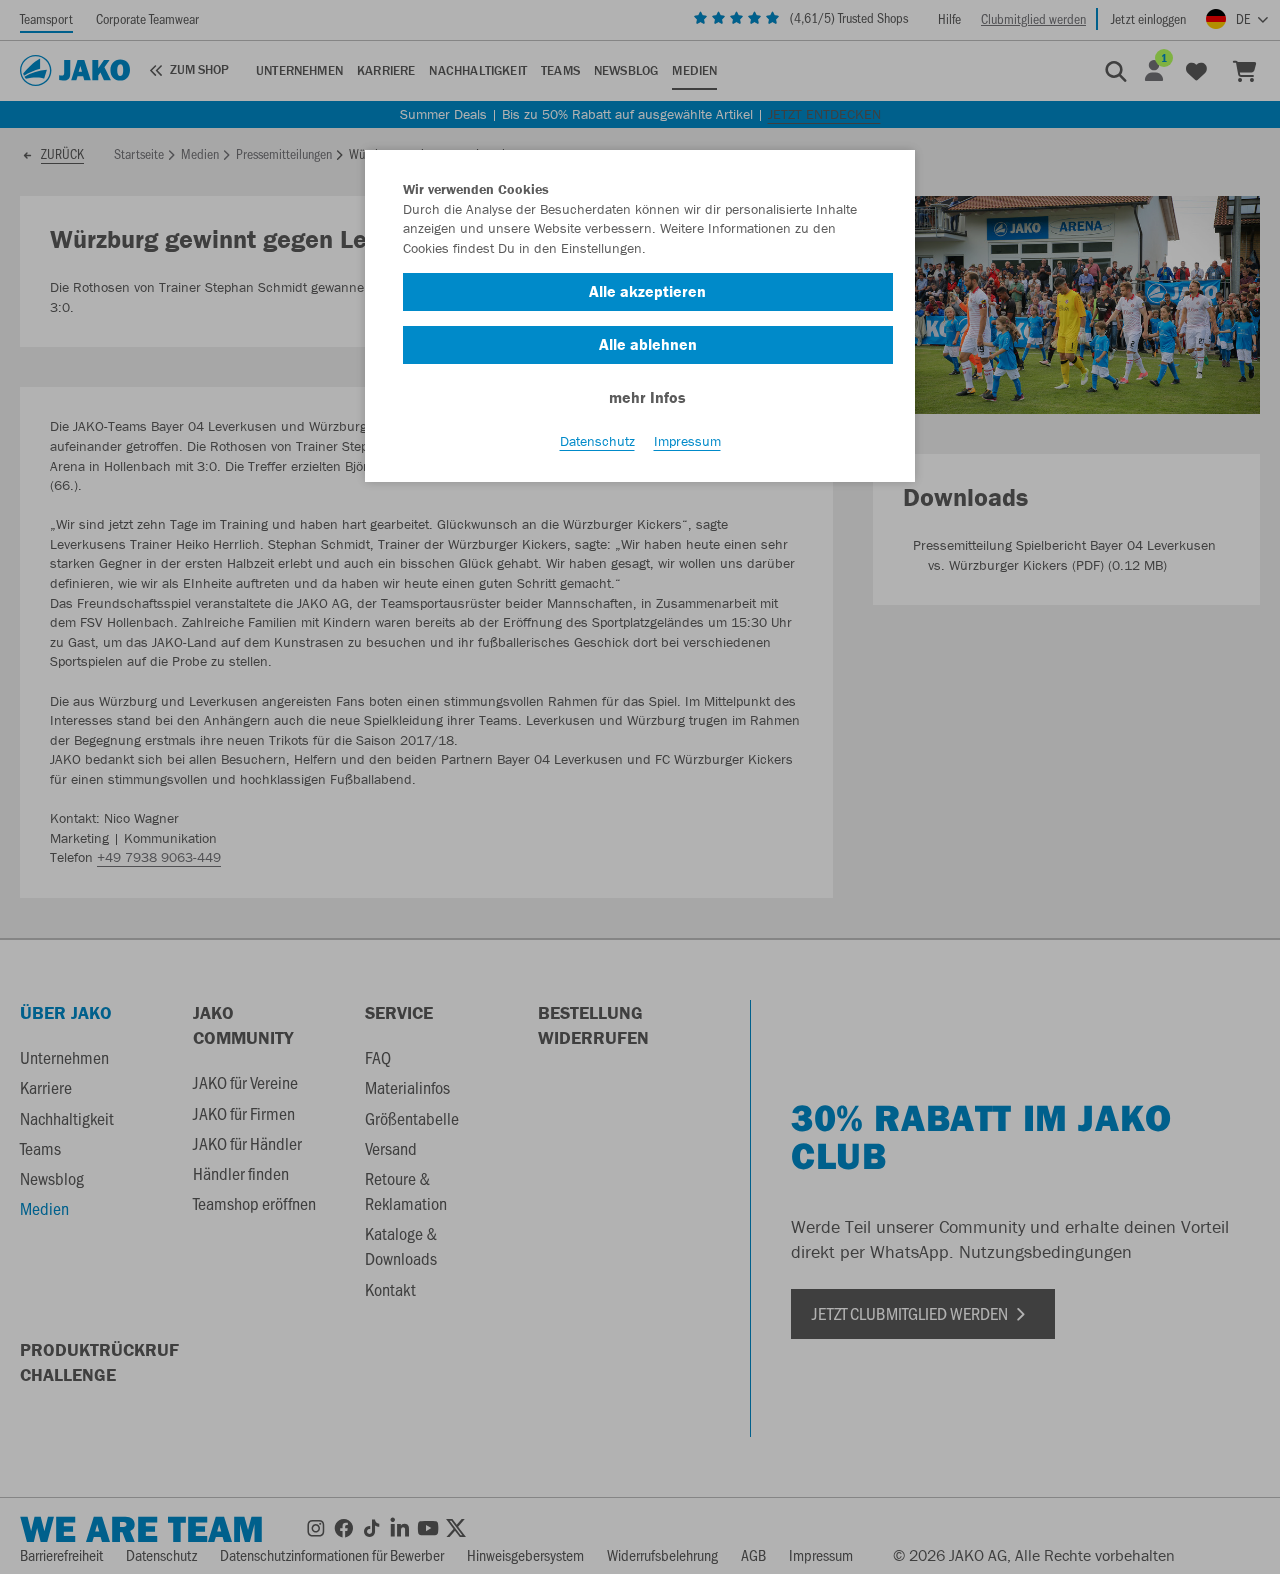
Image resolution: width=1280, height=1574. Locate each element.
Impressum (687, 441)
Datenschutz (597, 441)
